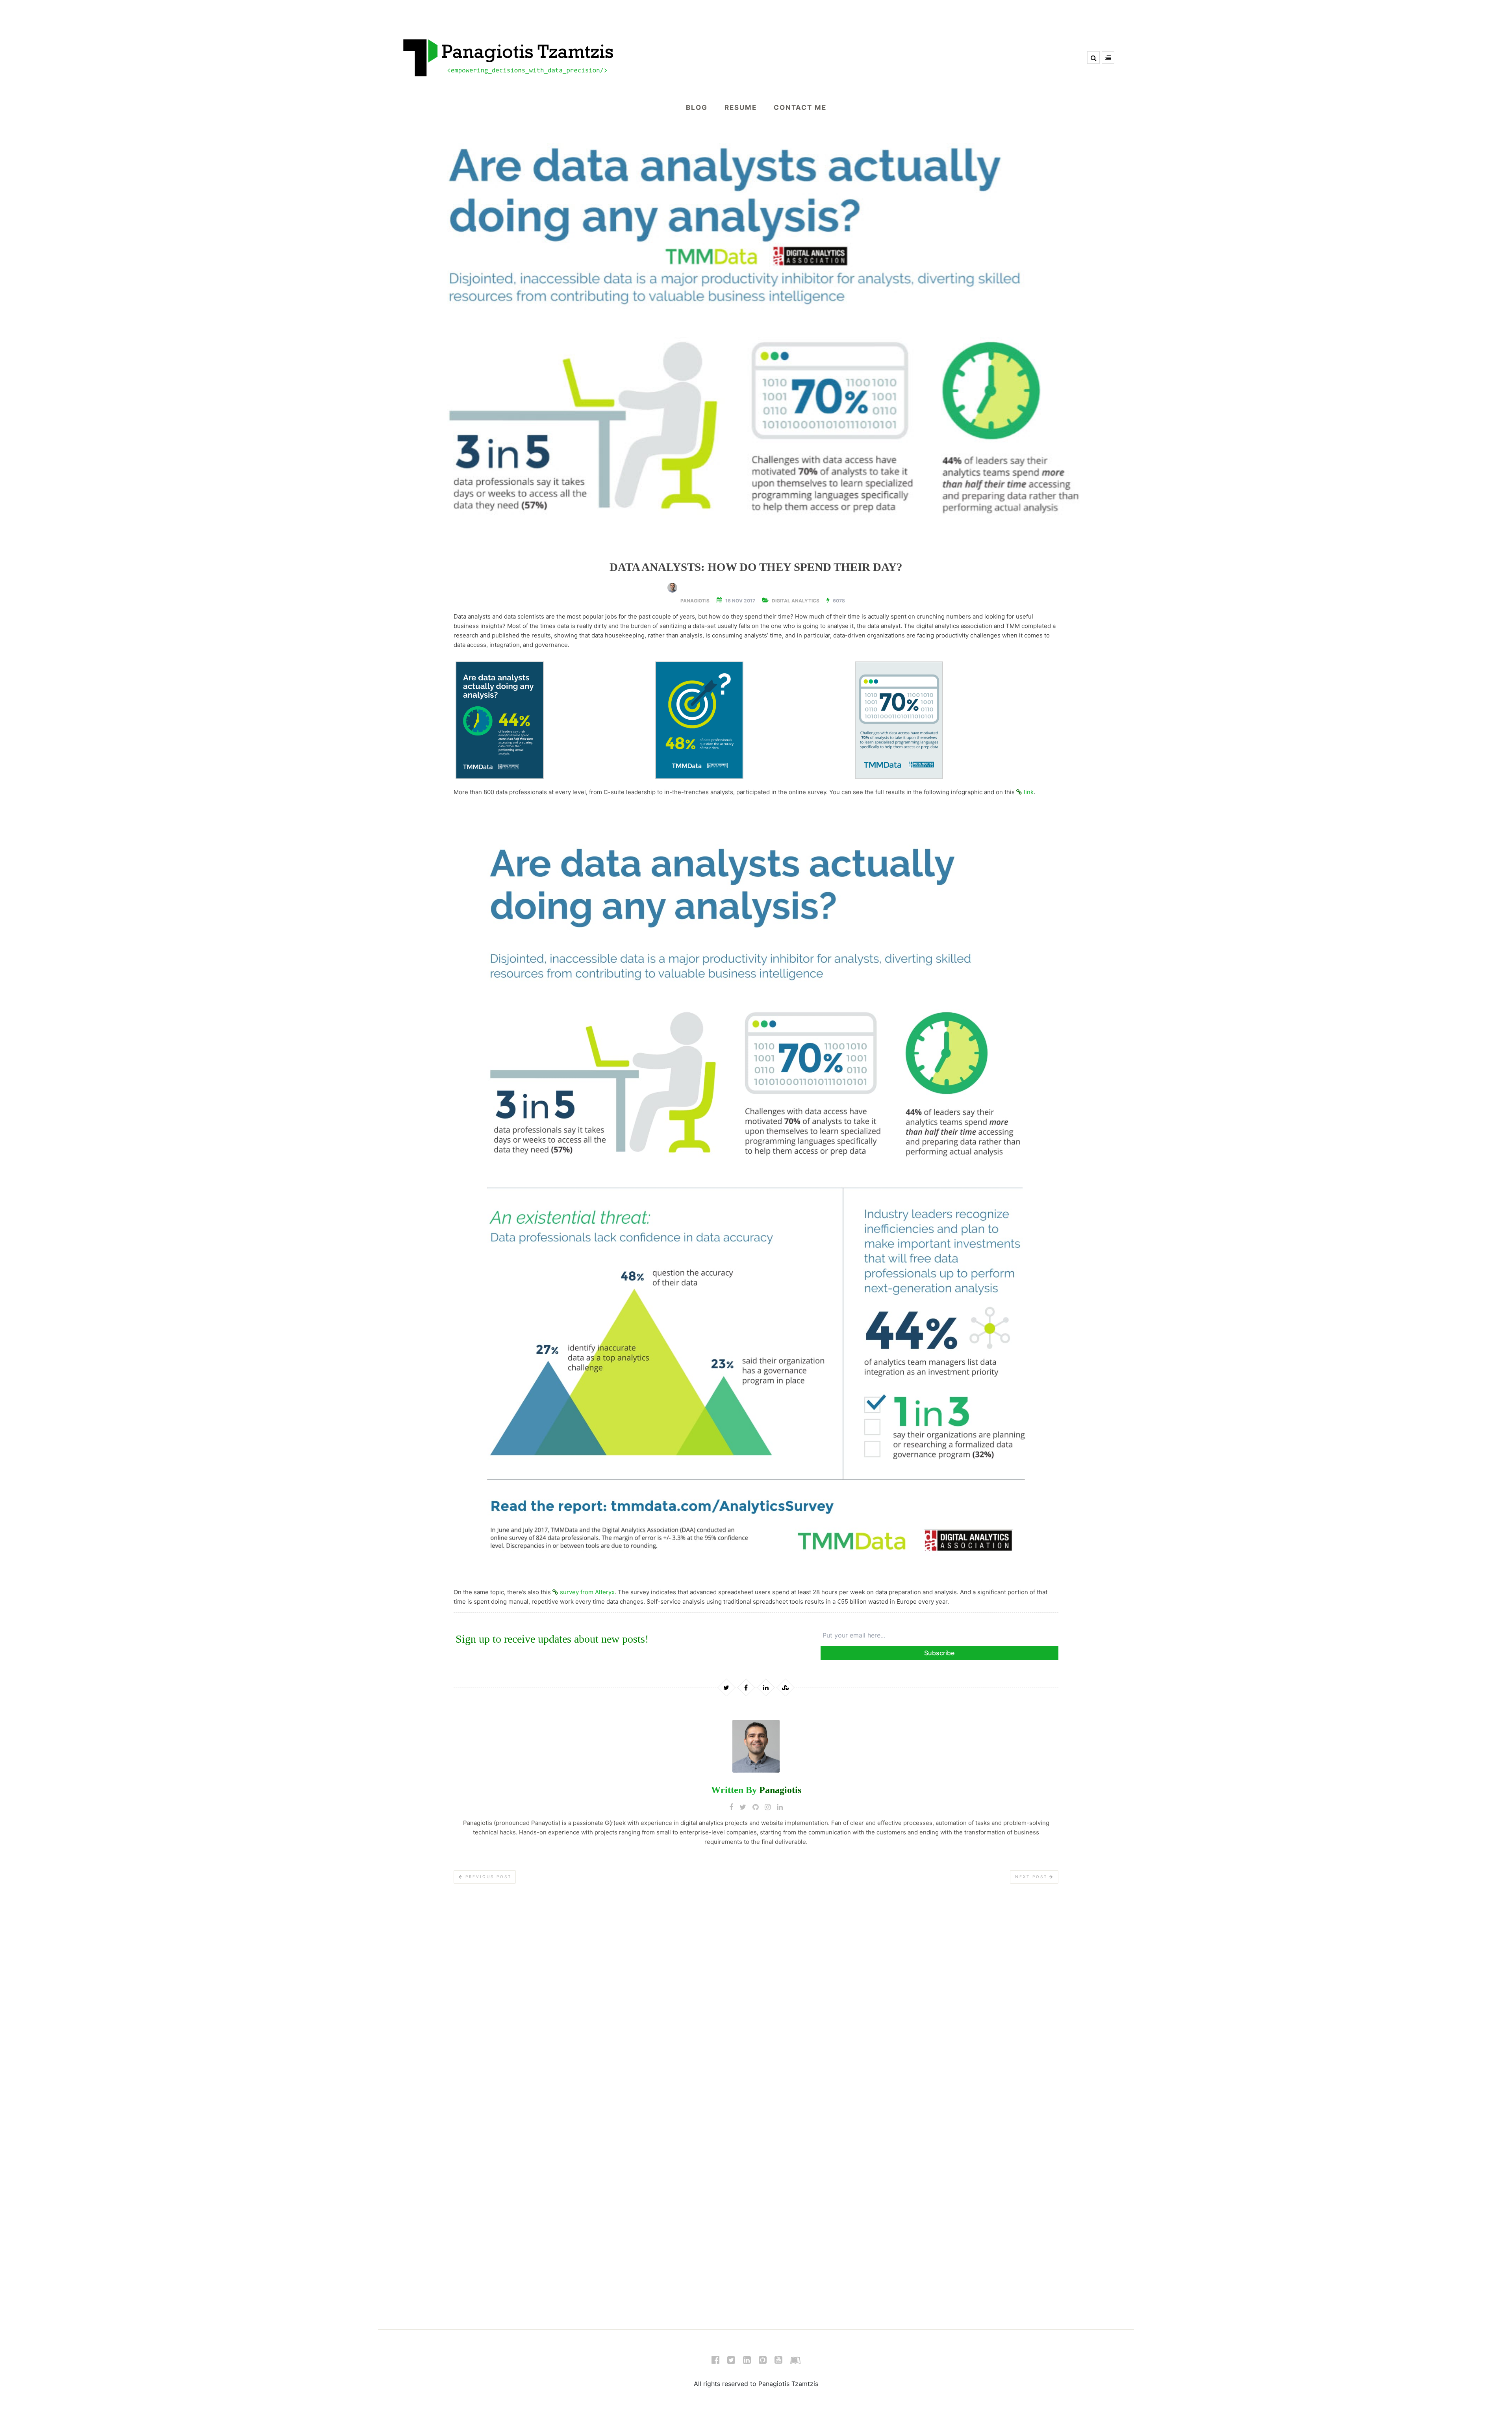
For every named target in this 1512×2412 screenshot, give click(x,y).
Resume (741, 107)
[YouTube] (778, 2362)
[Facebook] (715, 2362)
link (1029, 792)
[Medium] (795, 2362)
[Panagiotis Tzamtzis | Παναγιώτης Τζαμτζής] (756, 57)
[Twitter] (731, 2362)
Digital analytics (796, 601)
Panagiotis (695, 601)
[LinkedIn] (747, 2362)
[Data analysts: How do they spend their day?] (756, 334)
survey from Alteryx (587, 1592)
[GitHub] (763, 2362)
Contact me (800, 107)
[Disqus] (756, 2006)
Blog (697, 107)
